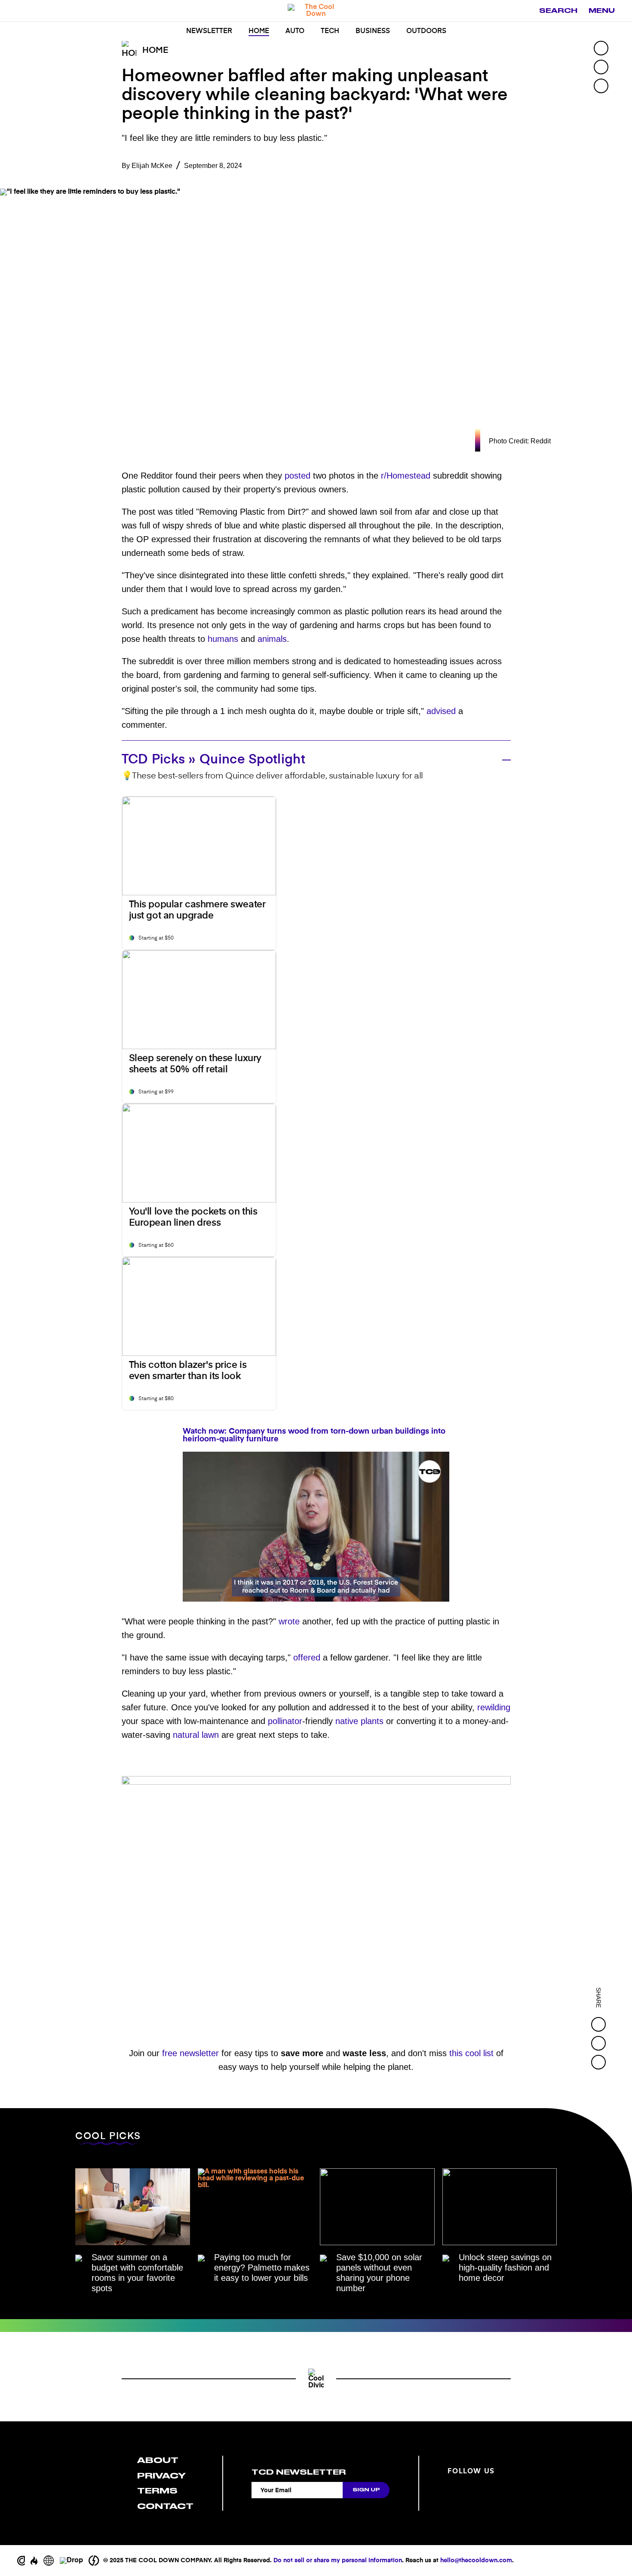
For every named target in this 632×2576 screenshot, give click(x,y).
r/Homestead (406, 476)
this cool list (471, 2053)
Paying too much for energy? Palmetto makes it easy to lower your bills (262, 2268)
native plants (359, 1721)
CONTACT (165, 2506)
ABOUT (158, 2460)
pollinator (285, 1721)
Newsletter (209, 31)
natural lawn (196, 1735)
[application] (316, 1527)
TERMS (157, 2491)
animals (272, 639)
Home (259, 31)
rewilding (494, 1707)
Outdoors (426, 31)
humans (223, 639)
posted (298, 476)
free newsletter (190, 2053)
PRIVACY (161, 2476)
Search (558, 11)
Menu (602, 11)
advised (441, 711)
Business (373, 31)
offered (307, 1657)
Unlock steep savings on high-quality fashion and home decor (505, 2268)
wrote (289, 1621)
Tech (330, 31)
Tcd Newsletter (299, 2472)
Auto (295, 31)
